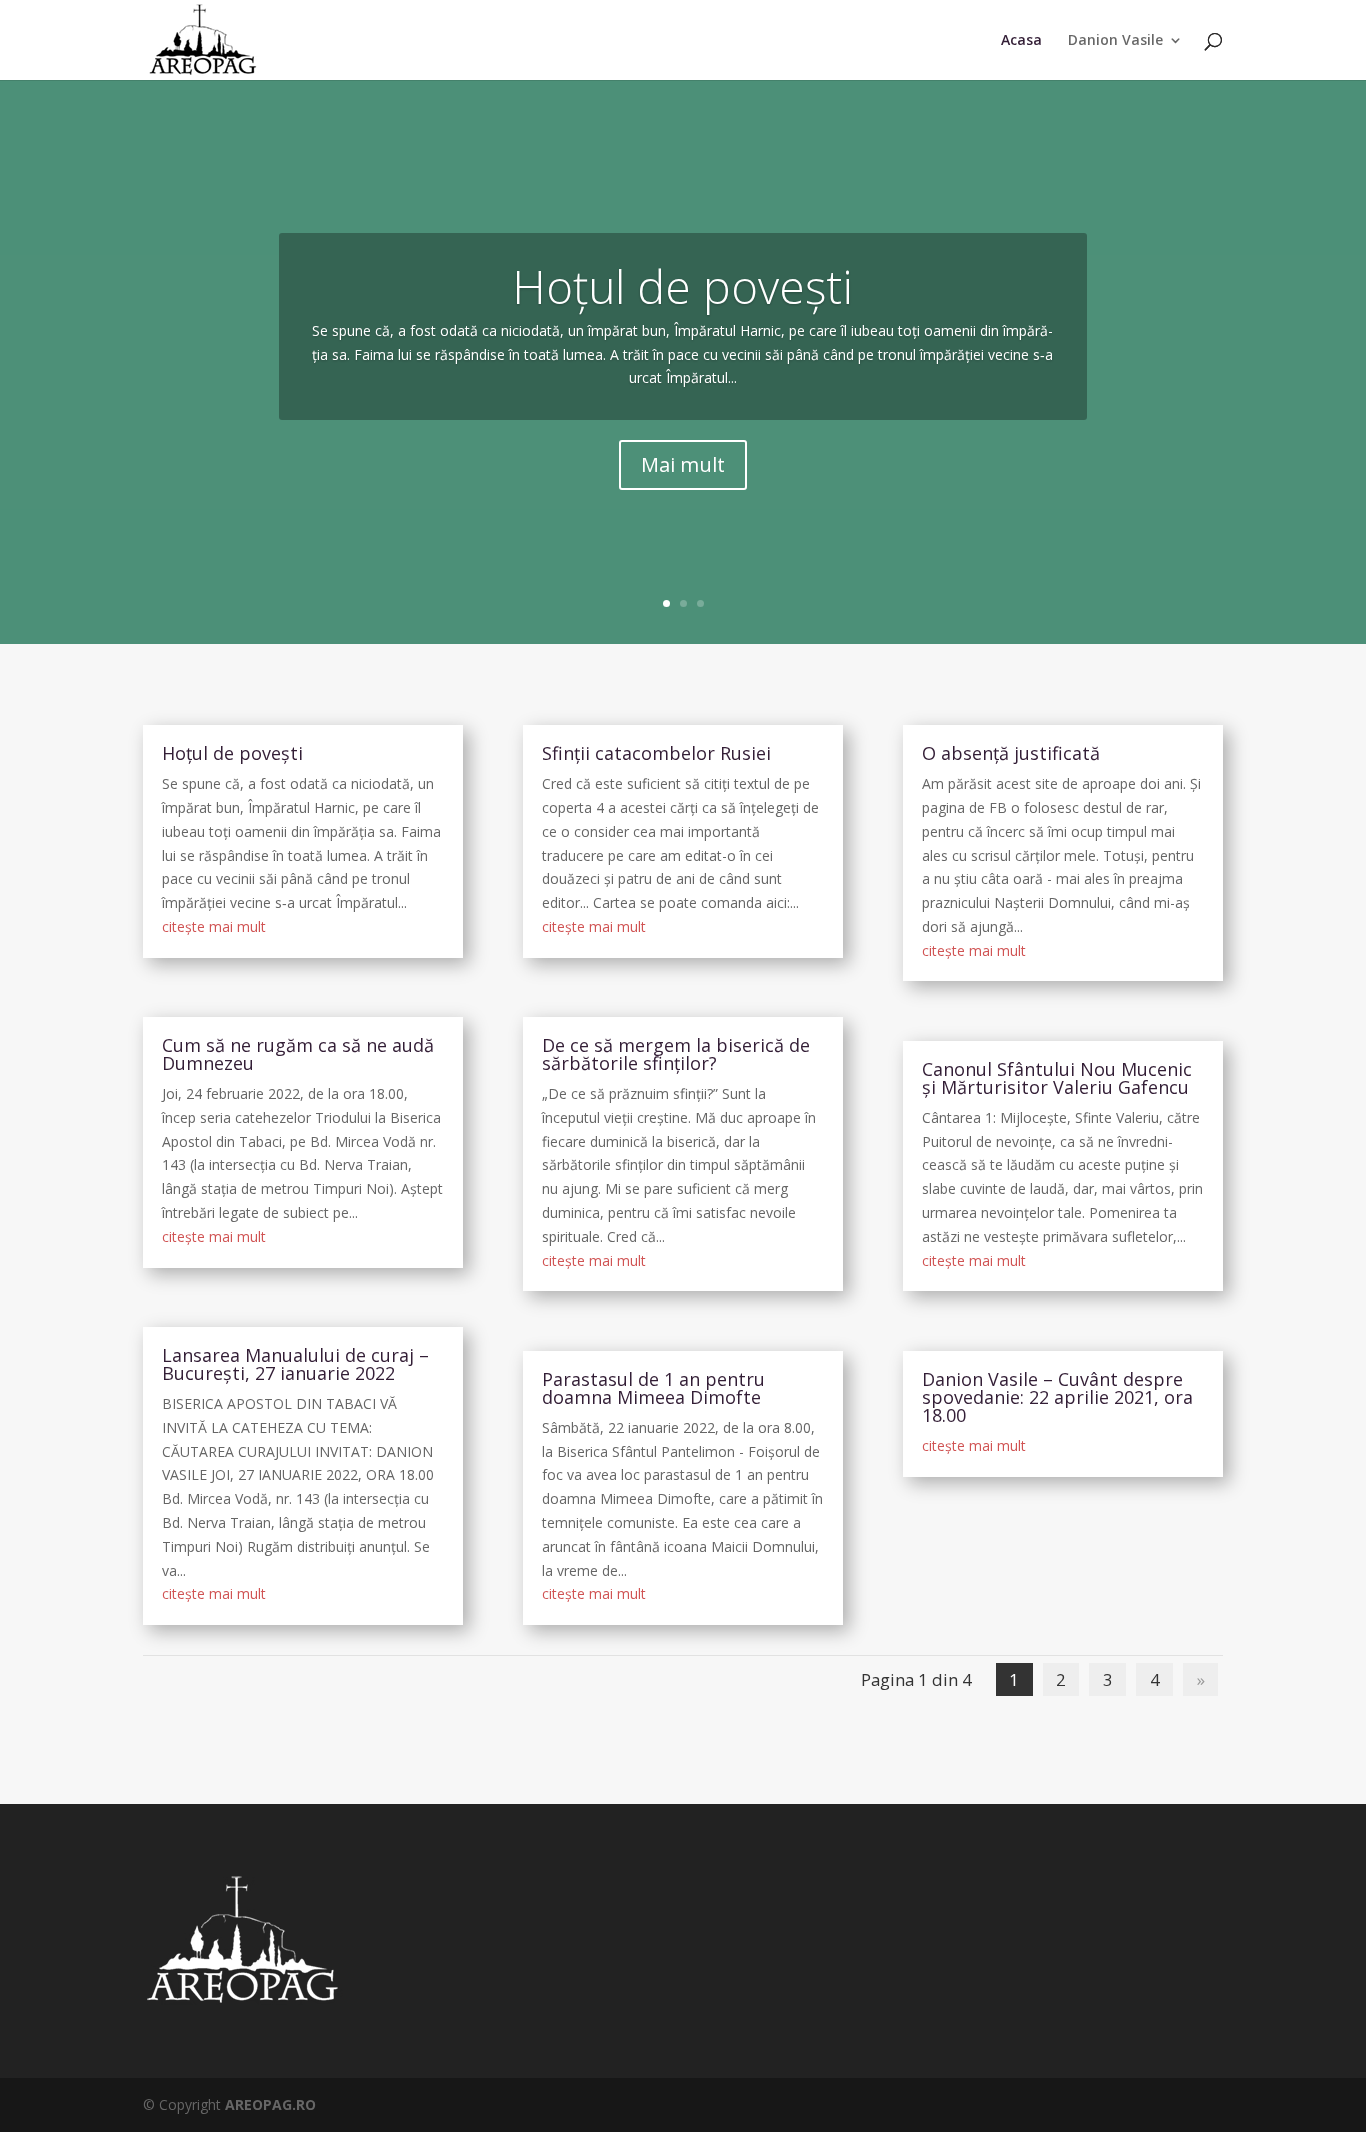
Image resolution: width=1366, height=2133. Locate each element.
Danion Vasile (1115, 41)
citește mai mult (214, 926)
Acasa (1021, 41)
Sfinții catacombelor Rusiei (656, 753)
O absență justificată (1011, 753)
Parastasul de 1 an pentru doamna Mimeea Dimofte (653, 1388)
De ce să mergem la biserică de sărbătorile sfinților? (676, 1054)
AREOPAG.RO (270, 2104)
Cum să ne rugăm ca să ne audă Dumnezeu (298, 1054)
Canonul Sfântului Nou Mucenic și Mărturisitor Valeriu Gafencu (1057, 1078)
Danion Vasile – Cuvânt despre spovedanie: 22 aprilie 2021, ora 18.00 (1057, 1397)
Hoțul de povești (682, 286)
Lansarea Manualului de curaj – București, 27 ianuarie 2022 (295, 1364)
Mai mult (683, 464)
